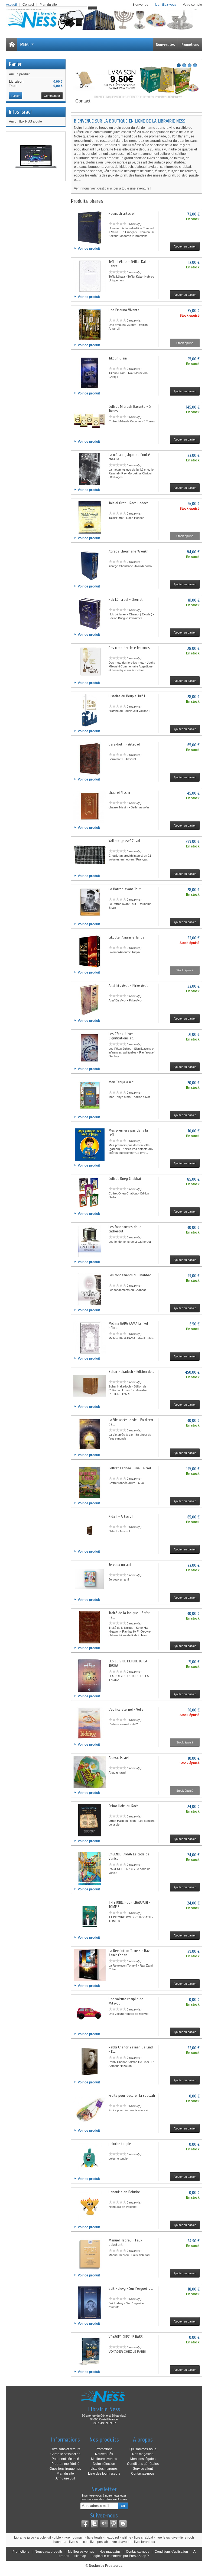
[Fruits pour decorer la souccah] (90, 2110)
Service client (143, 2469)
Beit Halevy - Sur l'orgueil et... (131, 2288)
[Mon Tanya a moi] (90, 1096)
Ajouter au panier (185, 246)
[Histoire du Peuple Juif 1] (90, 710)
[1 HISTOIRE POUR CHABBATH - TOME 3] (90, 1917)
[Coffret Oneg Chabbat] (90, 1193)
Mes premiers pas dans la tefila (128, 1133)
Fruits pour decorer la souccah (132, 2095)
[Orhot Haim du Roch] (90, 1820)
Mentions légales (143, 2459)
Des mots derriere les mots (129, 648)
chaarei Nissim (119, 793)
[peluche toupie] (90, 2158)
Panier (15, 64)
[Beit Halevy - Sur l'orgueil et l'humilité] (90, 2303)
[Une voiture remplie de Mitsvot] (90, 2013)
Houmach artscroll (122, 213)
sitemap (80, 2556)
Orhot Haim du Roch (123, 1806)
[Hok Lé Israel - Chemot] (90, 614)
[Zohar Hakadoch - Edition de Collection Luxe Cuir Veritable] (90, 1386)
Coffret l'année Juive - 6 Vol (130, 1468)
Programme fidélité (65, 2464)
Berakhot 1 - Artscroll (125, 744)
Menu (25, 44)
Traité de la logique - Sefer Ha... (129, 1615)
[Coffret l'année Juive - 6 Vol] (90, 1482)
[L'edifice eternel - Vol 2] (90, 1724)
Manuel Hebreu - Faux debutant (125, 2242)
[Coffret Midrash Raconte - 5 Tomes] (90, 421)
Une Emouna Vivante (124, 310)
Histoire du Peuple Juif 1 (127, 696)
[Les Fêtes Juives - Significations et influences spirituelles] (90, 1048)
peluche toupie (120, 2144)
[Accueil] (12, 44)
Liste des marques (104, 2469)
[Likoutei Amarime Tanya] (90, 952)
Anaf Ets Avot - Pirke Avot (128, 986)
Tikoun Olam (118, 358)
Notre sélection (104, 2464)
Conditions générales (143, 2464)
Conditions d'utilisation (171, 2552)
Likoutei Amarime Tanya (126, 937)
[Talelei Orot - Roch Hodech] (90, 517)
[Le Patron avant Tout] (90, 903)
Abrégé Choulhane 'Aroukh (129, 551)
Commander (52, 96)
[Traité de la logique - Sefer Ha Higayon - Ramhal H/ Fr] (90, 1627)
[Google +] (104, 2524)
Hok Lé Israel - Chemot (126, 600)
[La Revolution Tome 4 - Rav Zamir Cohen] (90, 1965)
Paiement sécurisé (65, 2459)
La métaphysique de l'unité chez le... (129, 457)
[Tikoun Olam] (90, 372)
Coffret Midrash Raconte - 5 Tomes (130, 409)
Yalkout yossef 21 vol (124, 841)
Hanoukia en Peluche (124, 2192)
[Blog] (123, 2524)
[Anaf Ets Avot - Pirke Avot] (90, 1000)
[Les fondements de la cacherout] (90, 1241)
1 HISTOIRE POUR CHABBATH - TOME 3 (129, 1905)
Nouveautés (165, 44)
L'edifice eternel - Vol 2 (126, 1709)
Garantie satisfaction (65, 2454)
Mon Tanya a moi (121, 1082)
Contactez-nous (143, 2474)
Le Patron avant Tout (125, 889)
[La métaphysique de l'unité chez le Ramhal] (90, 469)
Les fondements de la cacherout (125, 1229)
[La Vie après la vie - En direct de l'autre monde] (90, 1434)
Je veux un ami (120, 1565)
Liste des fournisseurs (104, 2474)
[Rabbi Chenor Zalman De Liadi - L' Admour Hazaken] (90, 2061)
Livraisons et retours (65, 2449)
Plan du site (65, 2474)
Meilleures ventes (104, 2459)
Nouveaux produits (49, 2552)
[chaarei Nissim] (90, 807)
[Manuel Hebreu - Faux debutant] (90, 2254)
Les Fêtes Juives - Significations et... (122, 1036)
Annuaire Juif (65, 2478)
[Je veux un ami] (90, 1579)
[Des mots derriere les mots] (90, 662)
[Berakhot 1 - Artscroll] (90, 759)
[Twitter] (95, 2524)
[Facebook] (85, 2524)
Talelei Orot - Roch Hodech (129, 503)
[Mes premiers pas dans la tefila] (90, 1145)
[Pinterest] (113, 2524)
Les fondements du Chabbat (130, 1275)
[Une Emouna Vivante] (90, 324)
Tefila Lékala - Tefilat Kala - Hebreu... (129, 264)
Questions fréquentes (65, 2469)
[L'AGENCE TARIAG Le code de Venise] (90, 1868)
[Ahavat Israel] (90, 1772)
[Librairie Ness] (104, 20)
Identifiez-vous (166, 5)
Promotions (190, 44)
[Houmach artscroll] (90, 228)
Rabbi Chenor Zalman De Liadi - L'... (131, 2049)
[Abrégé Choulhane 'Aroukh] (90, 566)
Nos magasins (143, 2454)
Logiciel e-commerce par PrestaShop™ (121, 2556)
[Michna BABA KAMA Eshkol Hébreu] (90, 1338)
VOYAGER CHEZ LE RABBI (126, 2337)
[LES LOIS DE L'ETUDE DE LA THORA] (90, 1675)
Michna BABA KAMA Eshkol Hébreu (128, 1326)
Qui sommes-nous (143, 2449)
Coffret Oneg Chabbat (125, 1179)
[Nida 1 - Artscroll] (90, 1531)
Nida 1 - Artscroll (121, 1516)
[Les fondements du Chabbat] (90, 1289)
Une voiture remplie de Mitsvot (126, 2001)
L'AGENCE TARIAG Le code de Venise (129, 1856)
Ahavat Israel (119, 1758)
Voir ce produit (89, 249)
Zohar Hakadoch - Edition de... (131, 1372)
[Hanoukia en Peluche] (90, 2206)
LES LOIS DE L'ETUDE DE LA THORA (128, 1663)
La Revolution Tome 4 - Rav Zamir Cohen (129, 1953)
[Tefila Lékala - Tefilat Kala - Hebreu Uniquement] (90, 276)
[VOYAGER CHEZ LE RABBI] (90, 2351)
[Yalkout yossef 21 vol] (90, 855)
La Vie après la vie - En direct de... (131, 1422)
